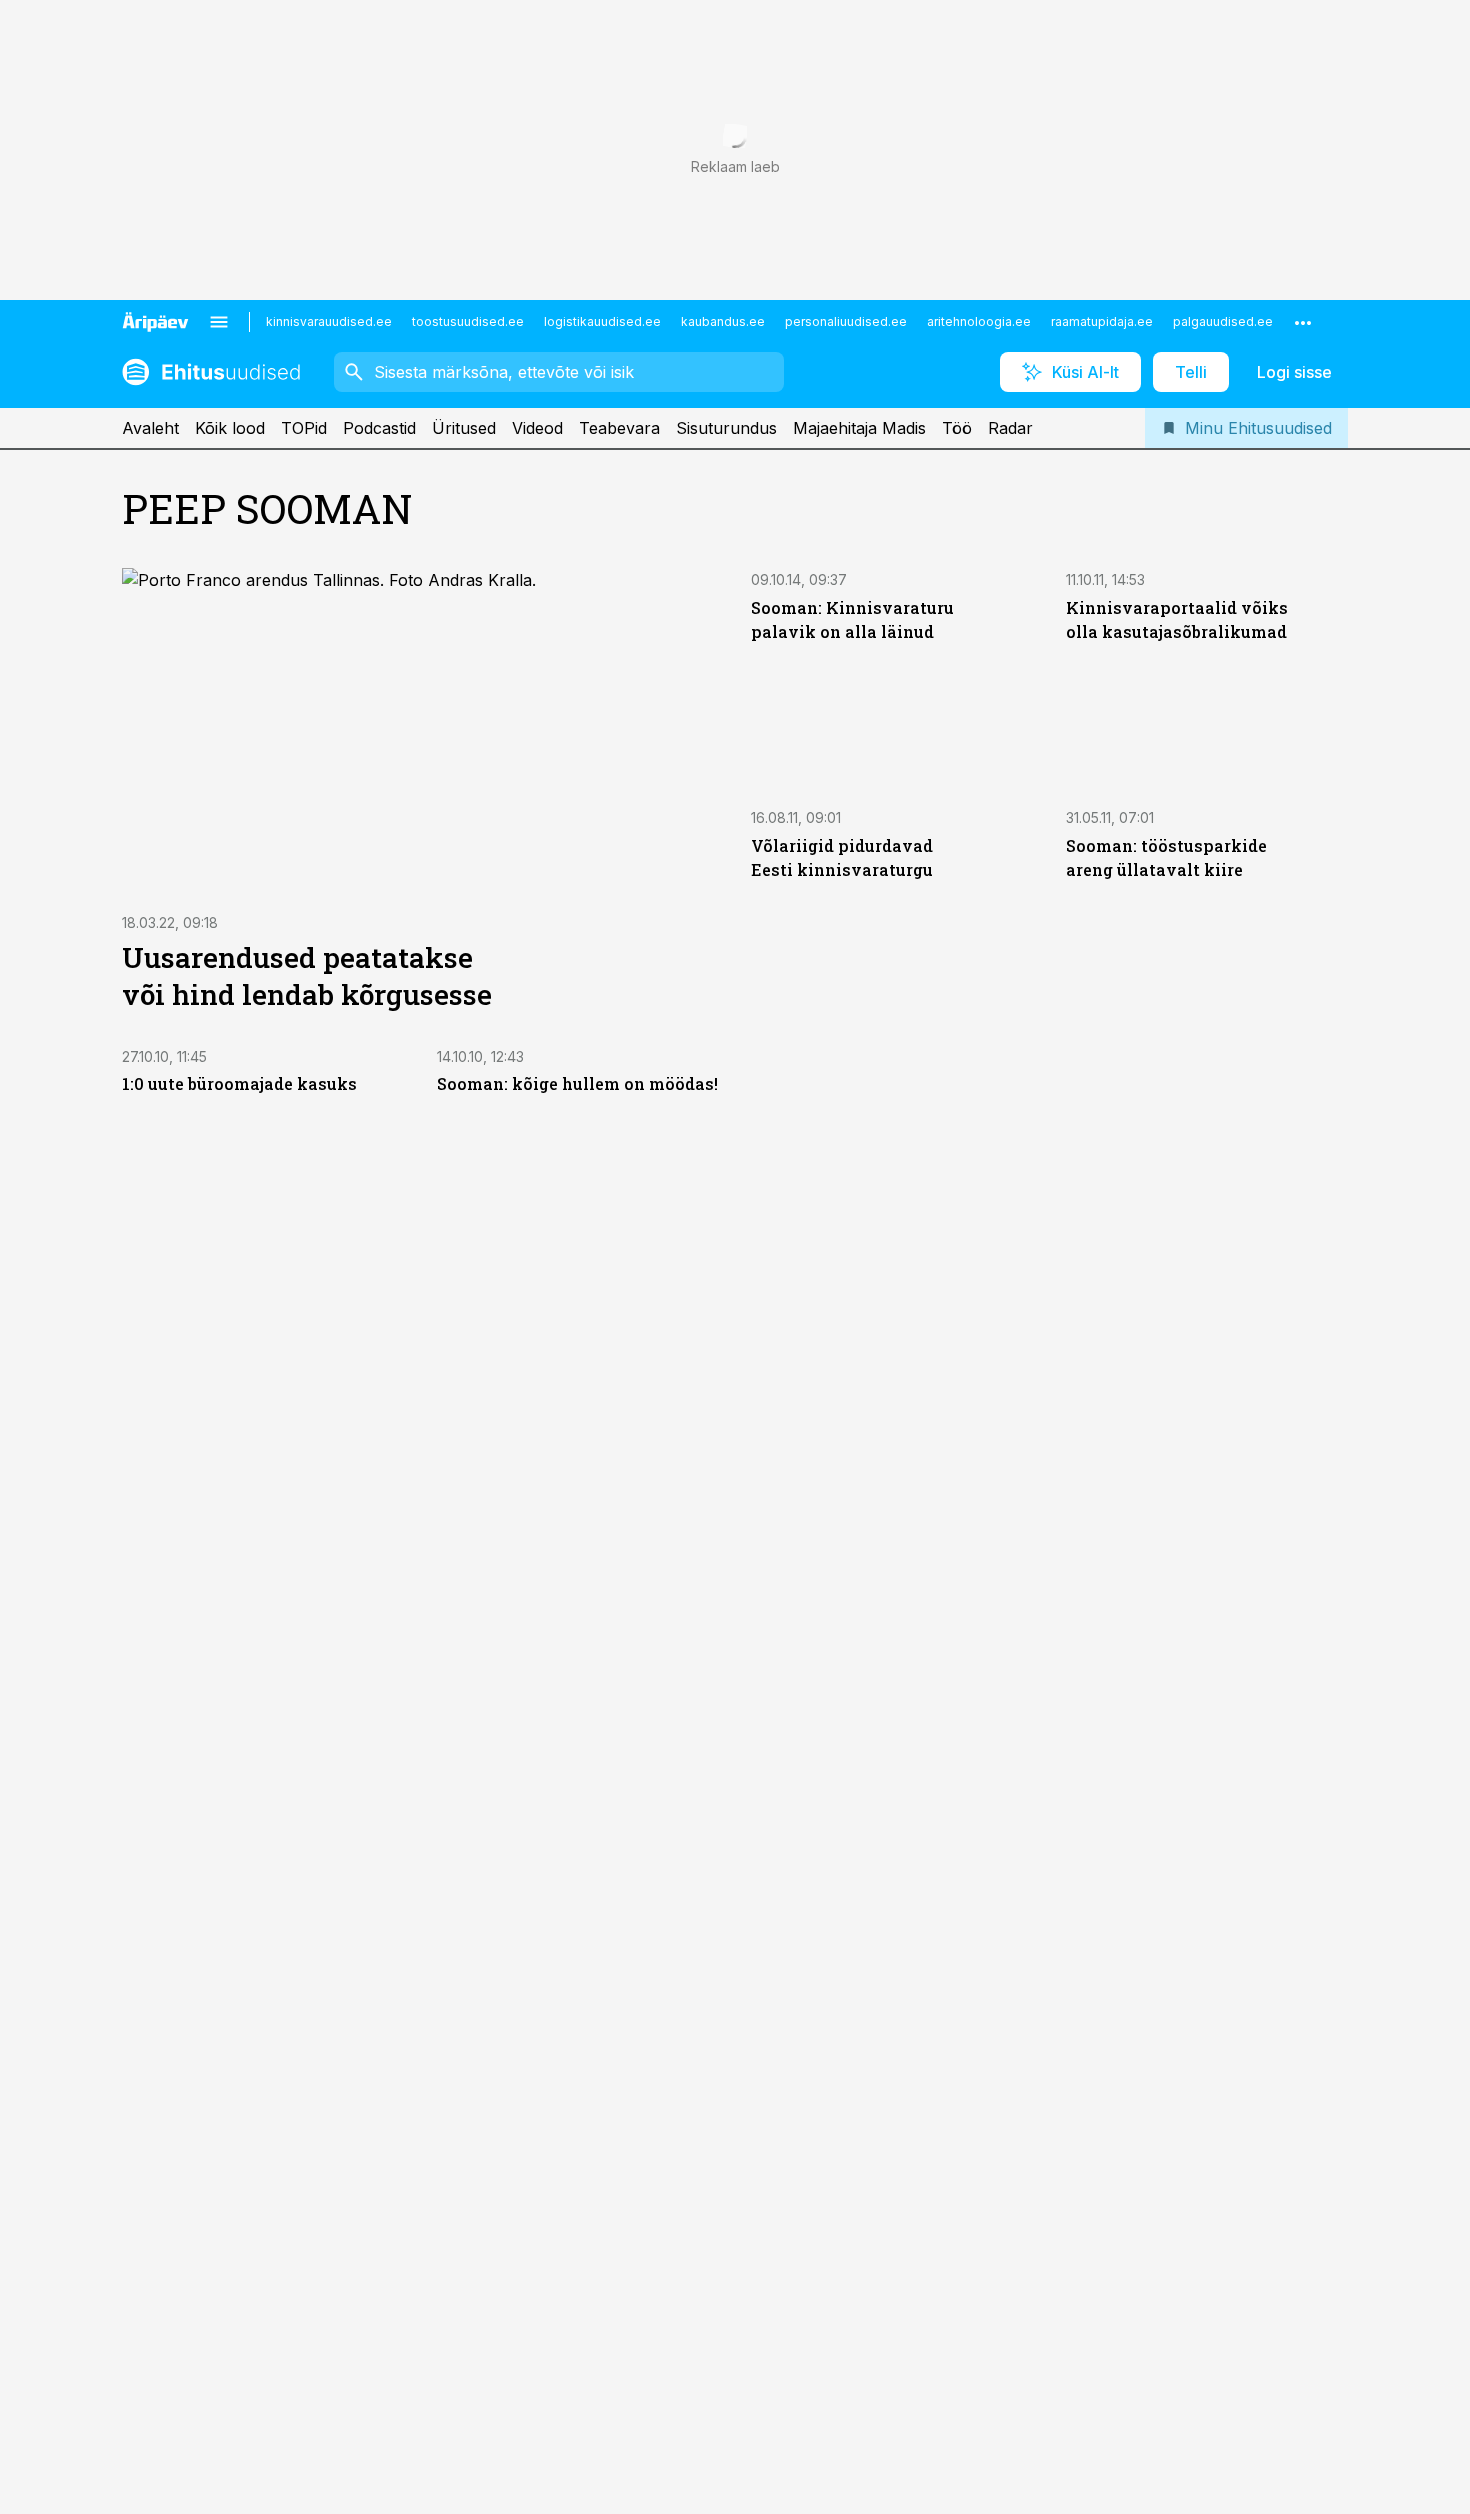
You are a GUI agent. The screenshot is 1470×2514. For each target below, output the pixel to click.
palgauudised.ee (1223, 321)
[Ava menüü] (219, 322)
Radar (1010, 428)
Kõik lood (230, 428)
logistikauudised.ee (602, 321)
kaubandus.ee (723, 321)
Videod (537, 428)
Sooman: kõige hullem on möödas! (577, 1083)
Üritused (464, 428)
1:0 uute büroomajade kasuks (239, 1083)
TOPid (304, 428)
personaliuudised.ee (846, 321)
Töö (957, 428)
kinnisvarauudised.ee (329, 321)
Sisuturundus (726, 428)
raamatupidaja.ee (1102, 321)
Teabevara (619, 428)
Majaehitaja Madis (859, 428)
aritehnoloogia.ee (979, 321)
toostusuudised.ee (468, 321)
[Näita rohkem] (1303, 322)
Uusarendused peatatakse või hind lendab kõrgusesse (307, 976)
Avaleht (150, 428)
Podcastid (379, 428)
